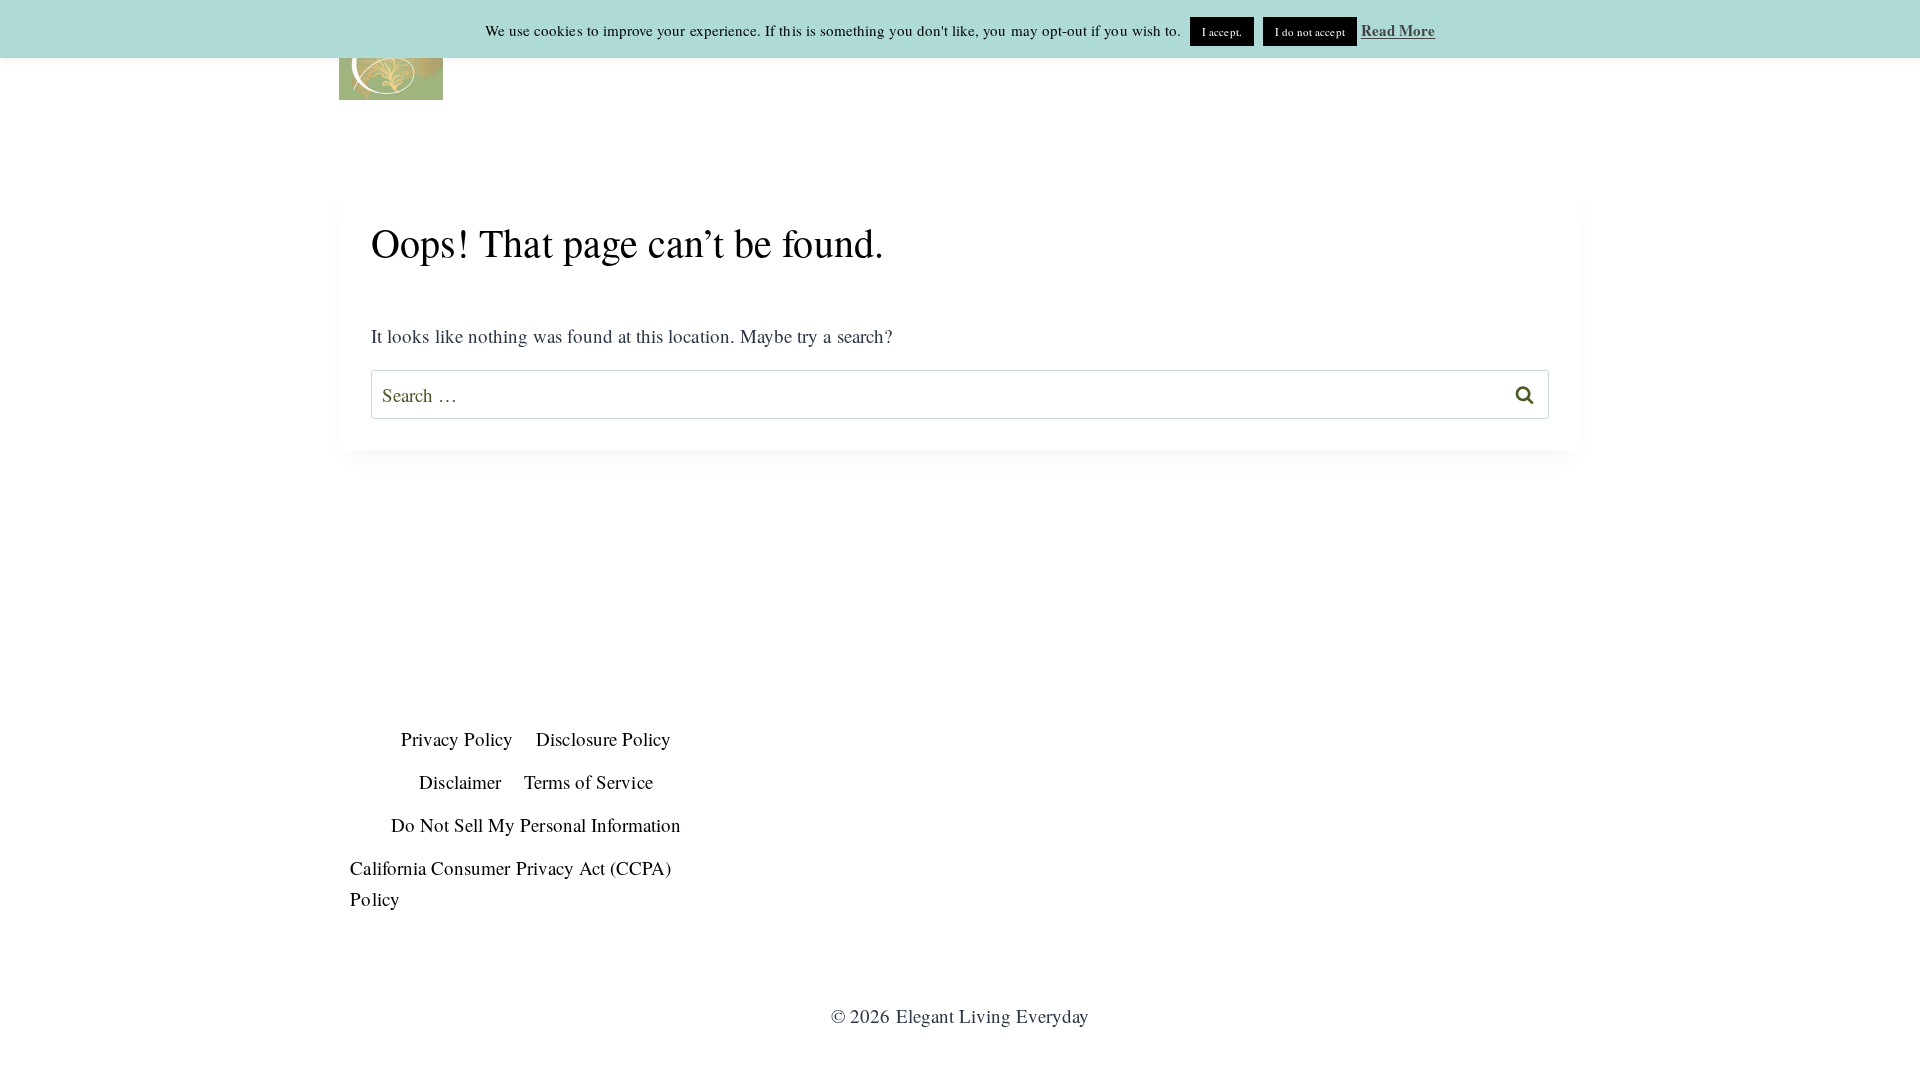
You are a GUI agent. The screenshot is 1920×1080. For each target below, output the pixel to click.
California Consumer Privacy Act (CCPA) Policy (510, 883)
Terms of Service (588, 781)
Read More (1398, 30)
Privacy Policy (457, 738)
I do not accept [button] (1310, 31)
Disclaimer (460, 781)
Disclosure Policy (603, 738)
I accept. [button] (1222, 31)
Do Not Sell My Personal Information (536, 824)
